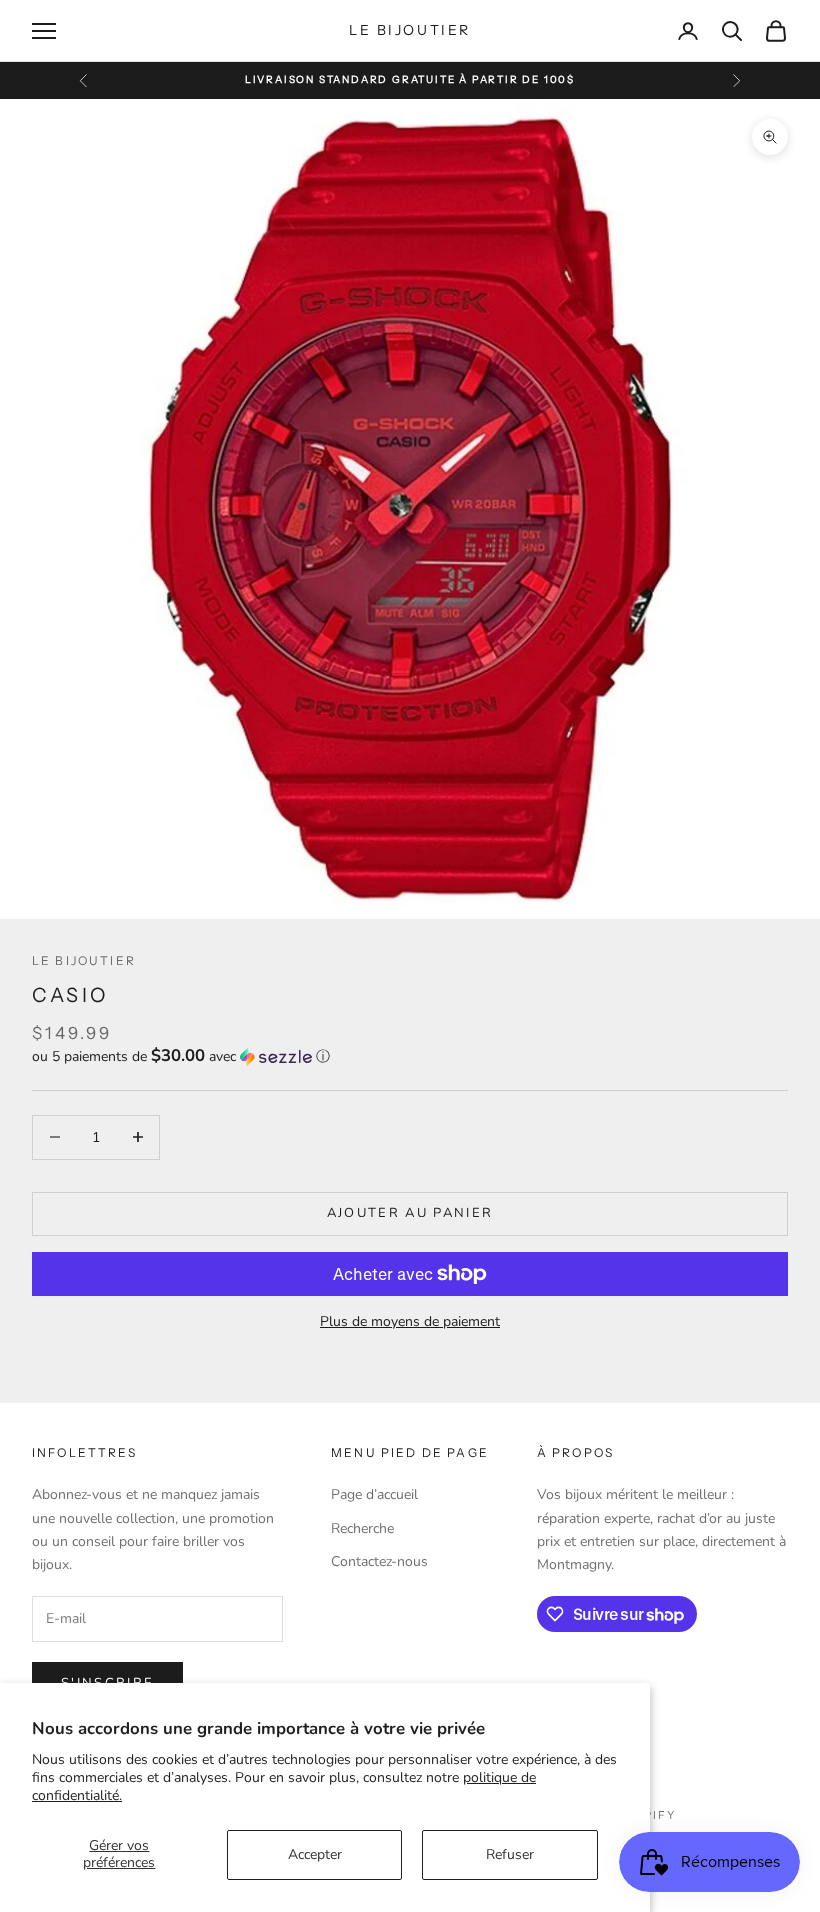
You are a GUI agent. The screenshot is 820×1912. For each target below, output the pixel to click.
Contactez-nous (379, 1561)
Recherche (362, 1528)
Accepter (315, 1854)
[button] (410, 1056)
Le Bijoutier (84, 960)
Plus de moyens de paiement (410, 1321)
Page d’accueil (374, 1494)
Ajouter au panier (410, 1213)
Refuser (510, 1854)
